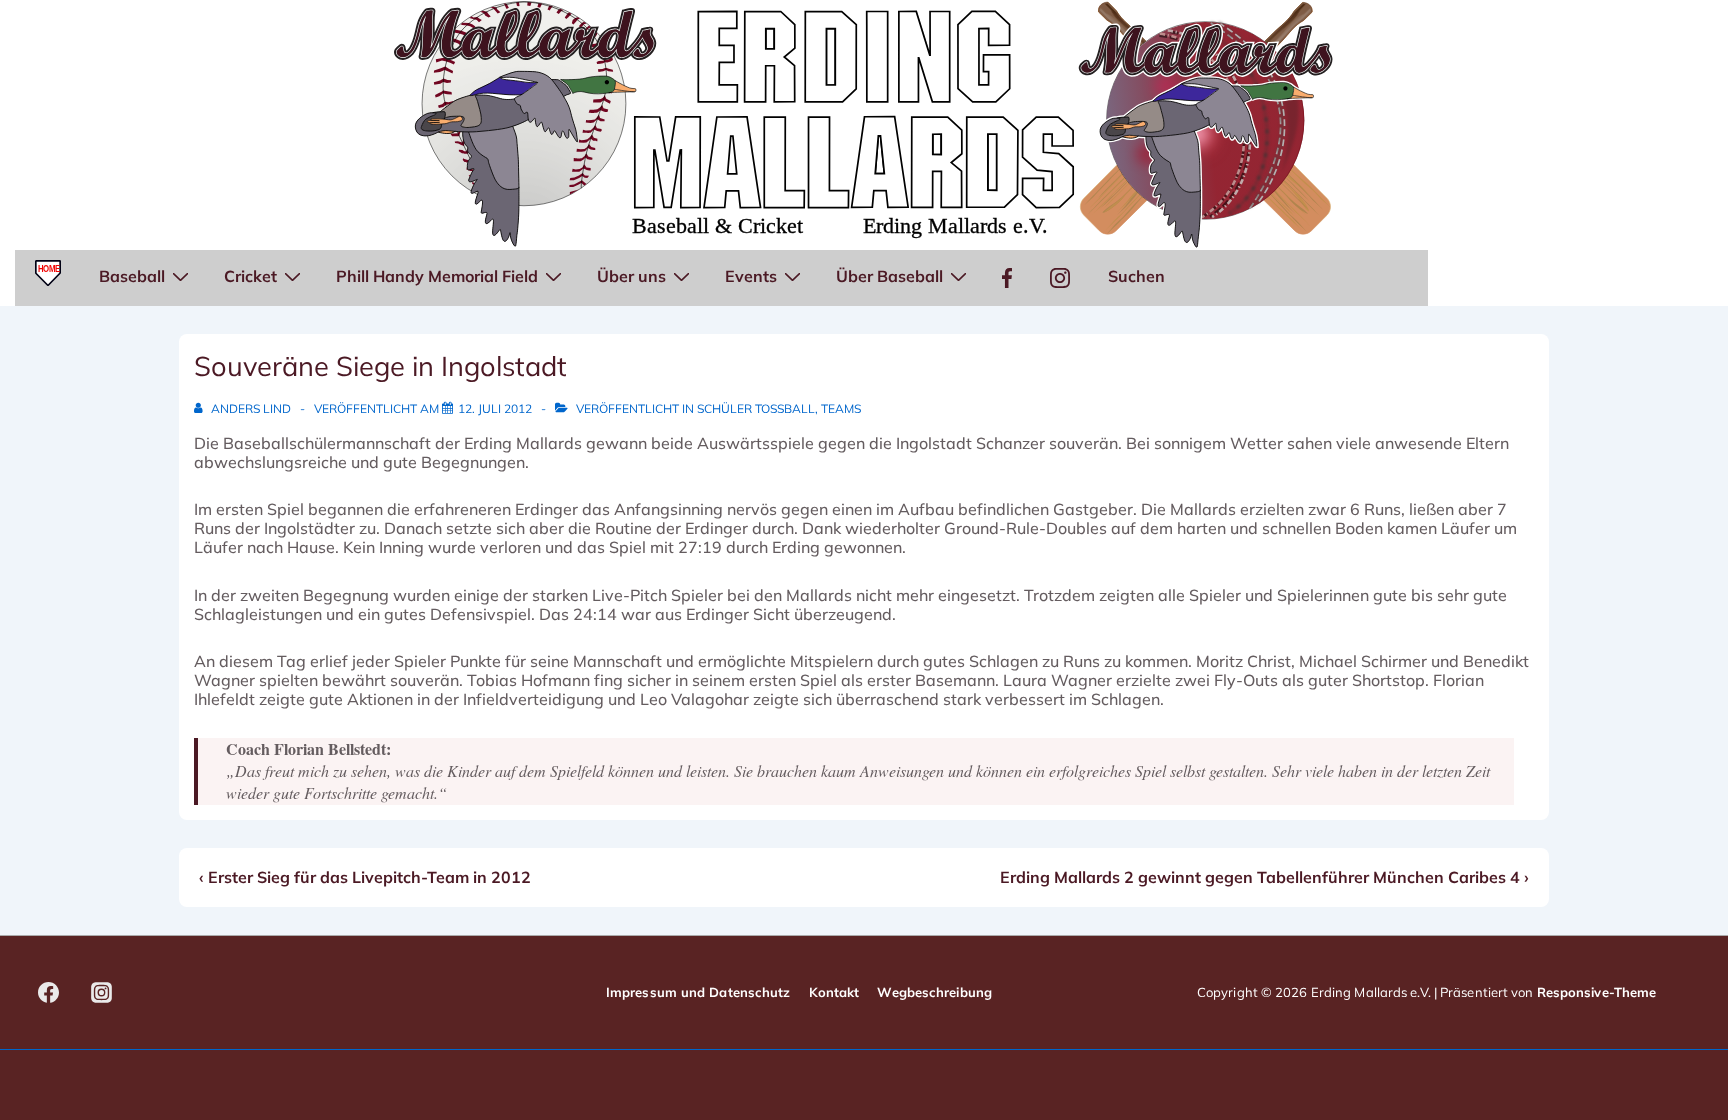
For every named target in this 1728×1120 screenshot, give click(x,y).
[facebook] (49, 993)
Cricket (250, 276)
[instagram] (102, 993)
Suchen (1136, 276)
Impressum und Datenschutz (698, 992)
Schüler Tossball (756, 408)
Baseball (132, 276)
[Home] (48, 278)
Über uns (631, 276)
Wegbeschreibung (934, 992)
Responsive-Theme (1597, 992)
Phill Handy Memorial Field (437, 276)
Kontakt (834, 992)
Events (751, 276)
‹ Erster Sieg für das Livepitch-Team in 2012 (365, 877)
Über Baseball (889, 276)
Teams (841, 408)
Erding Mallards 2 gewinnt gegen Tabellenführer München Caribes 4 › (1264, 877)
